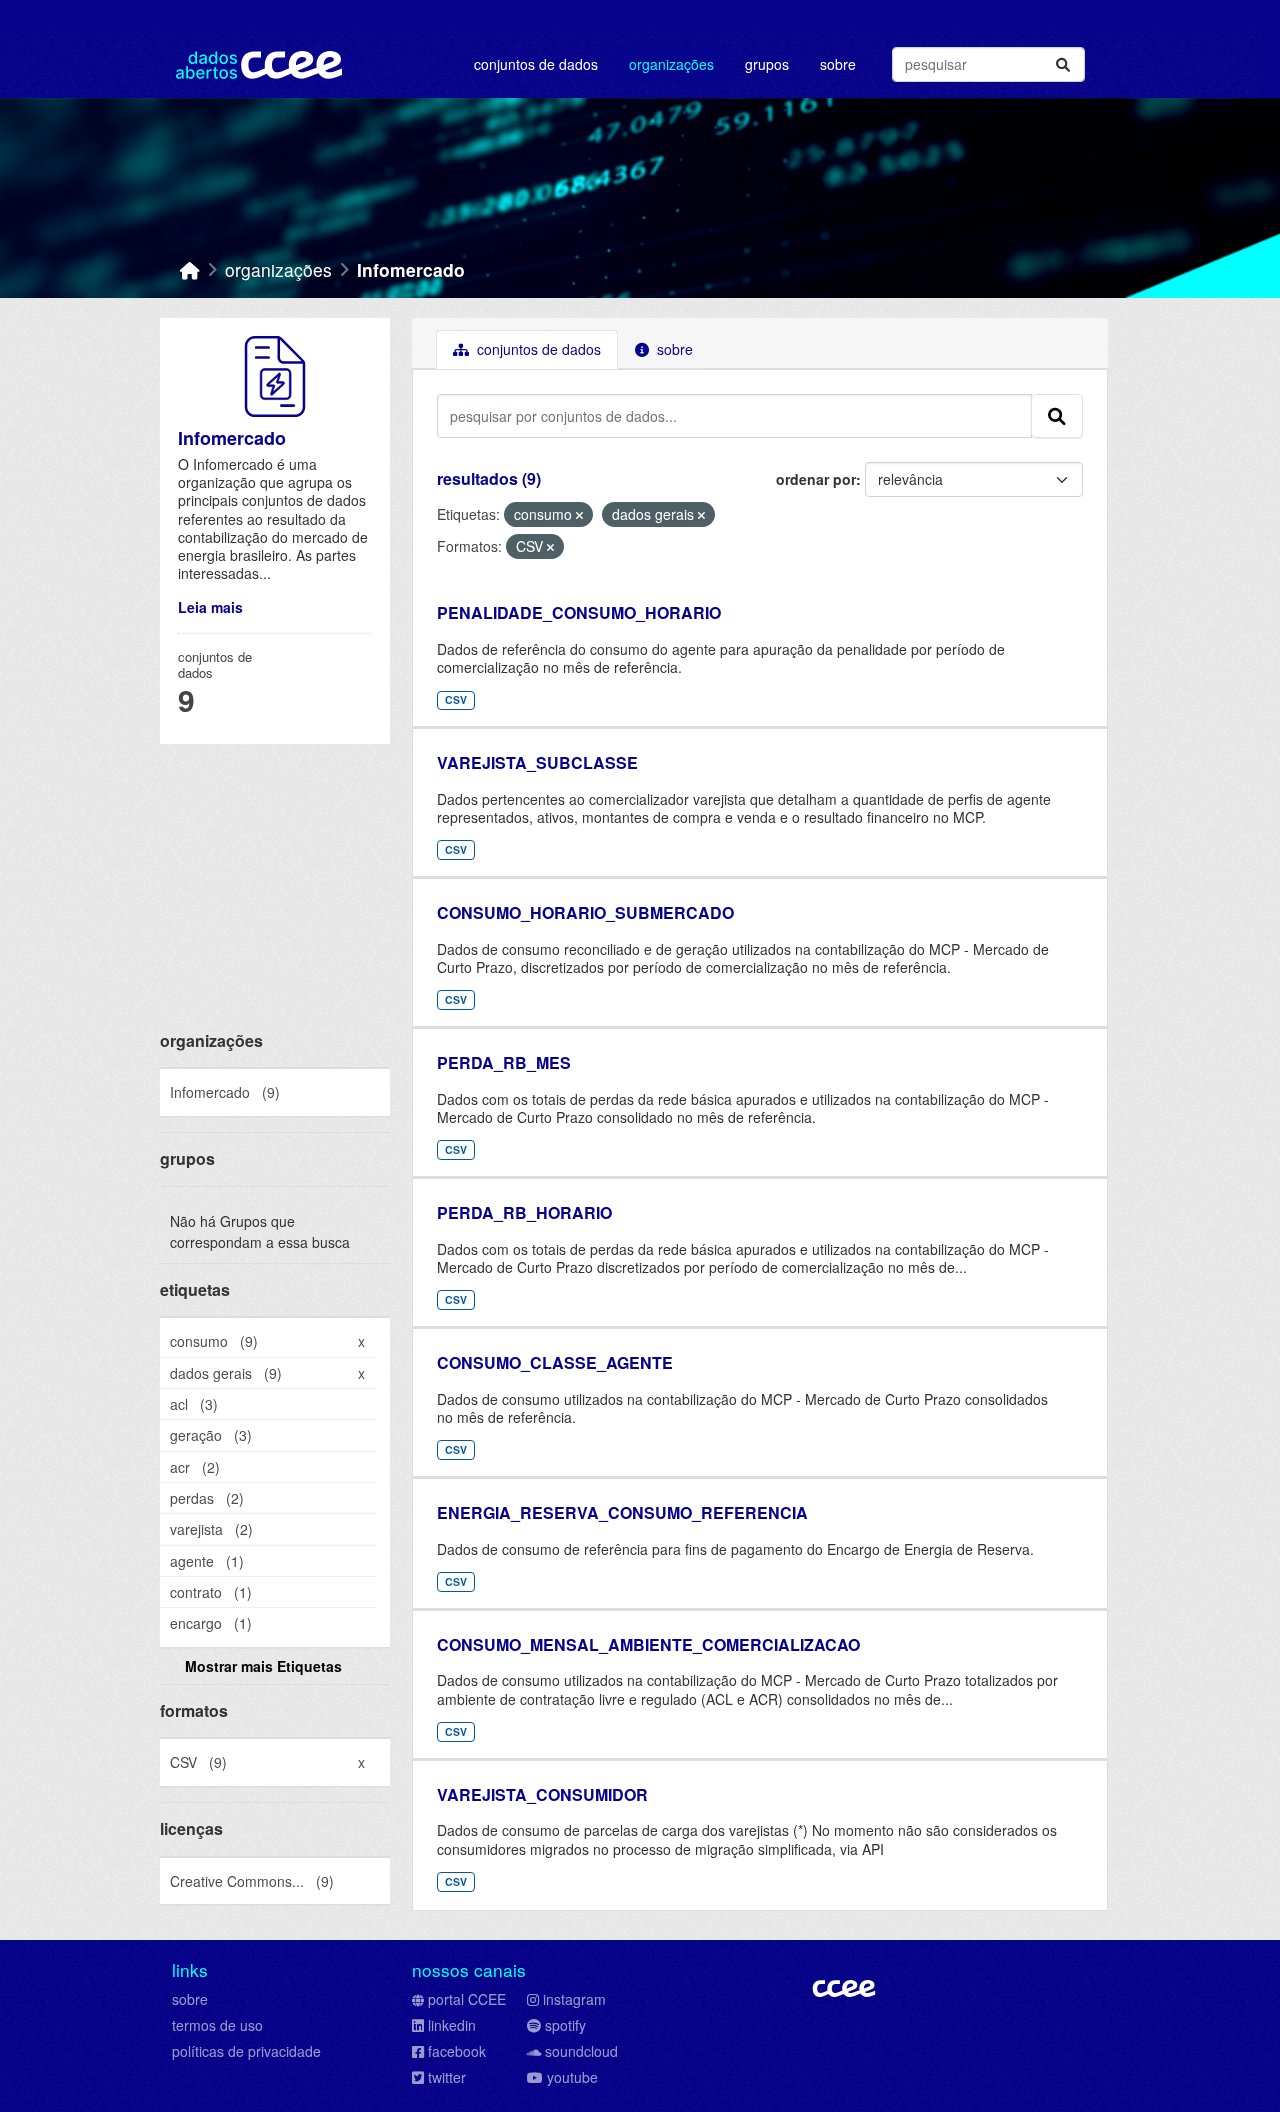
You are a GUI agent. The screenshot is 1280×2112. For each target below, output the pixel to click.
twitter (447, 2077)
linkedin (452, 2025)
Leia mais (210, 607)
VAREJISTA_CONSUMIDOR (542, 1794)
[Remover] (579, 515)
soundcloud (581, 2051)
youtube (572, 2077)
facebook (457, 2051)
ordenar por (816, 479)
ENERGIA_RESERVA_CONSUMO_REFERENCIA (622, 1512)
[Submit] (1063, 64)
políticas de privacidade (246, 2051)
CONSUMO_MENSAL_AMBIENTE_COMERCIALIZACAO (648, 1644)
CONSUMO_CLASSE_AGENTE (555, 1362)
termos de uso (217, 2025)
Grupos (767, 64)
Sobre (838, 64)
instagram (574, 1999)
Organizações (671, 64)
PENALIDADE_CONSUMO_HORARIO (579, 612)
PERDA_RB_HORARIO (524, 1212)
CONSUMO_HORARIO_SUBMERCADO (585, 912)
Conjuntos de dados (536, 64)
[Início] (190, 269)
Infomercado (411, 269)
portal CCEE (467, 1999)
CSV (456, 699)
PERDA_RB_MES (504, 1062)
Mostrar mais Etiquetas (263, 1666)
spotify (565, 2025)
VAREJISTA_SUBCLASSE (537, 762)
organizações (278, 269)
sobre (190, 1999)
